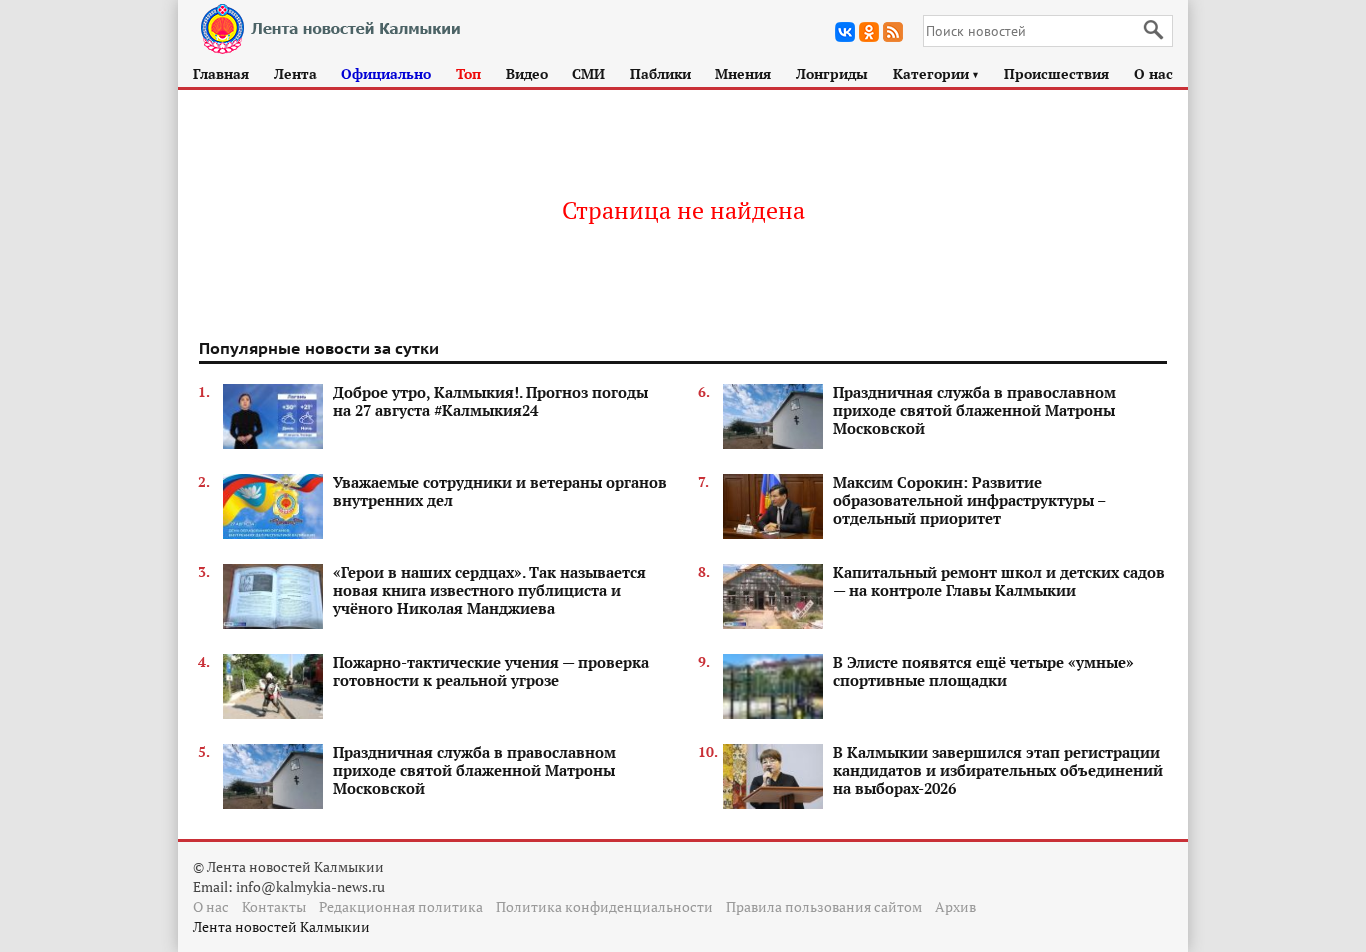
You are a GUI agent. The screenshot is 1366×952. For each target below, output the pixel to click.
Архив (955, 906)
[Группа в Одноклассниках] (869, 32)
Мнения (743, 73)
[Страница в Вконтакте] (845, 32)
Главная (221, 73)
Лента (295, 73)
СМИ (588, 73)
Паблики (660, 73)
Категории (936, 73)
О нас (1153, 73)
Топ (468, 73)
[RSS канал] (893, 32)
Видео (527, 73)
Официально (386, 73)
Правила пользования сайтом (824, 906)
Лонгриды (832, 73)
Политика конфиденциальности (604, 906)
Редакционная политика (401, 906)
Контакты (274, 906)
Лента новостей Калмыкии (281, 926)
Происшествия (1056, 73)
